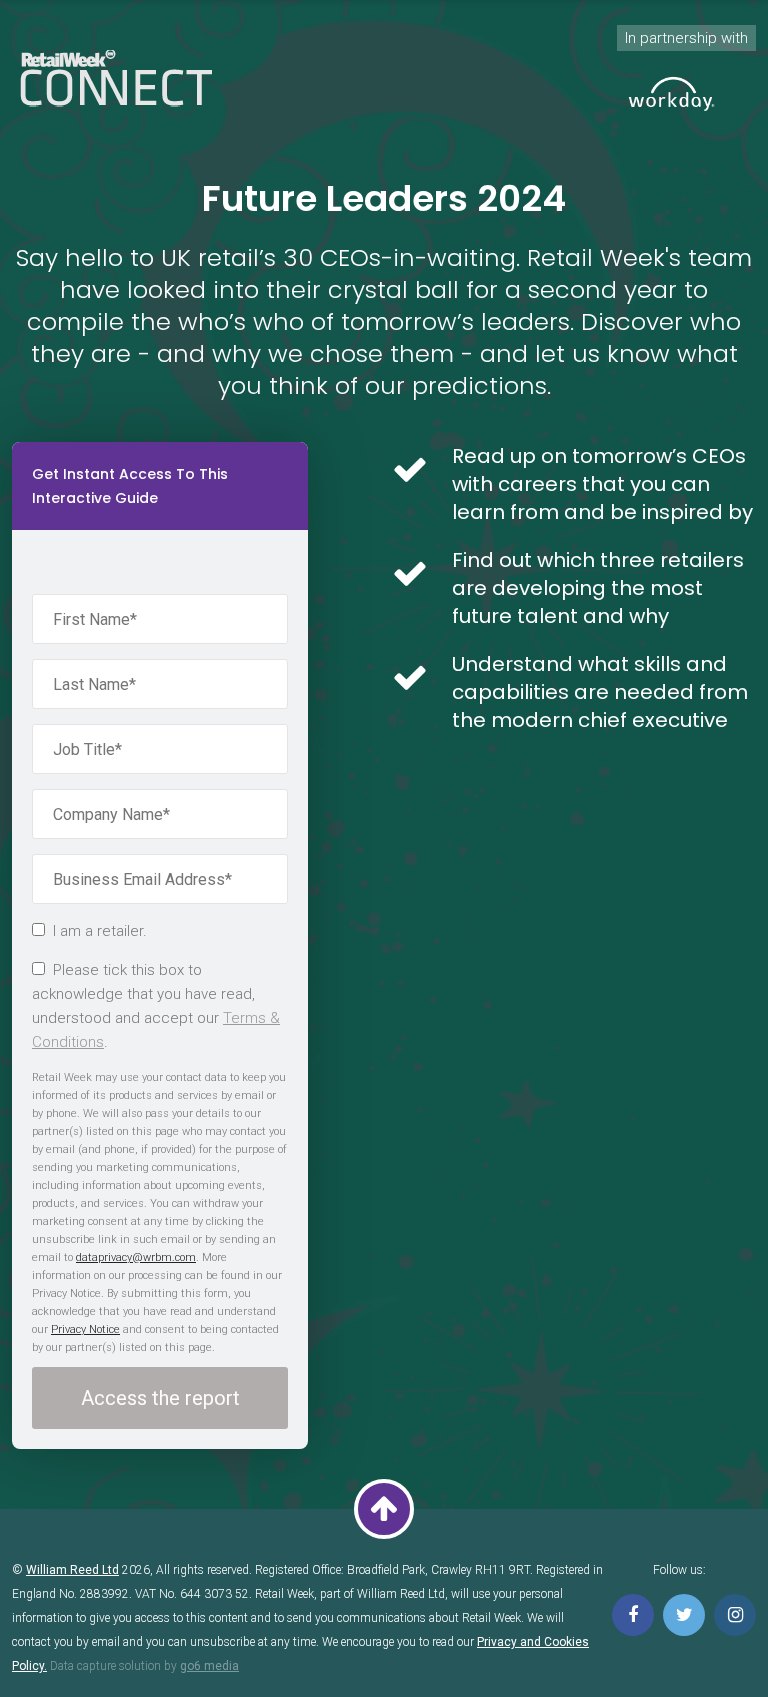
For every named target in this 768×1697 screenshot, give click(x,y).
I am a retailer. (100, 931)
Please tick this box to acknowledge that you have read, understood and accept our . (156, 1006)
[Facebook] (633, 1615)
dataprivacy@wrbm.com (136, 1257)
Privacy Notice (85, 1329)
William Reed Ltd (72, 1570)
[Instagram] (735, 1615)
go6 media (209, 1666)
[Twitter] (684, 1615)
